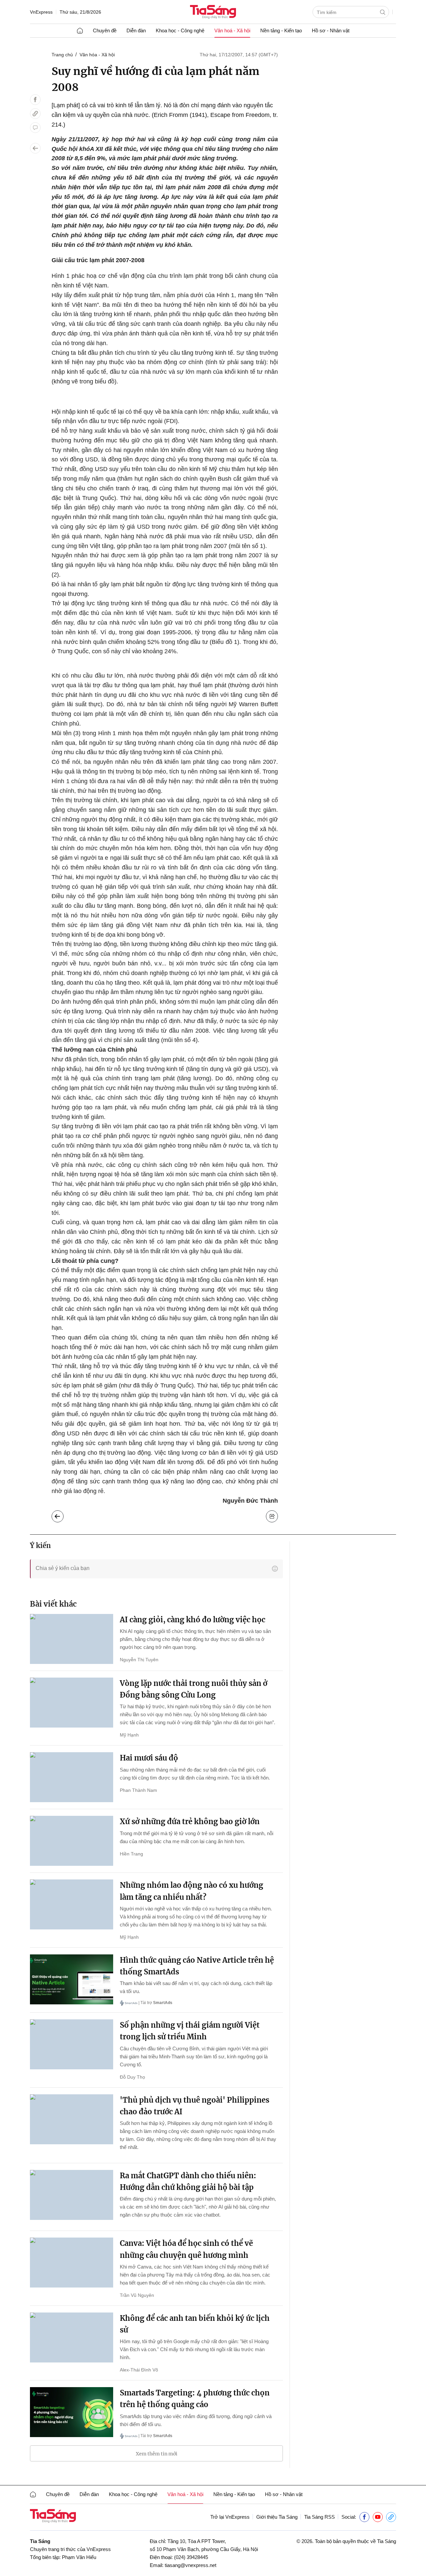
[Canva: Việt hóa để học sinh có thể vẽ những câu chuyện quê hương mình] (72, 2263)
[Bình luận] (35, 128)
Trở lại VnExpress (230, 2517)
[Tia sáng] (213, 12)
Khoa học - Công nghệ (180, 30)
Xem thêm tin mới (157, 2454)
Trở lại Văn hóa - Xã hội (63, 1515)
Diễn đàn (136, 30)
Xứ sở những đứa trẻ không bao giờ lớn (190, 1821)
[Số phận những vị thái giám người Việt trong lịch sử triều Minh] (72, 2044)
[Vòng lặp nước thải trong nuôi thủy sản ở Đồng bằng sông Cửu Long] (72, 1703)
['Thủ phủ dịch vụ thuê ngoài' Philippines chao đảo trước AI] (72, 2119)
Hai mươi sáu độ (149, 1758)
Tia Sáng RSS (319, 2517)
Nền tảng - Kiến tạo (281, 30)
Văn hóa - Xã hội (97, 55)
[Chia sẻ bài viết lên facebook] (35, 100)
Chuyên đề (105, 30)
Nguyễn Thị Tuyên (139, 1660)
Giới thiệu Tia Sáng (277, 2517)
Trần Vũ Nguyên (137, 2295)
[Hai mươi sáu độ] (72, 1777)
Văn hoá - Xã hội (232, 30)
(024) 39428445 (191, 2557)
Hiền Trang (131, 1854)
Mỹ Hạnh (129, 1735)
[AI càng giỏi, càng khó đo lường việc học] (72, 1639)
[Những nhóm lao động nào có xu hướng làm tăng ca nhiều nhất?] (72, 1904)
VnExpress (41, 12)
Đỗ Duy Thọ (132, 2077)
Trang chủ (62, 55)
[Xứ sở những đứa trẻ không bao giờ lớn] (72, 1841)
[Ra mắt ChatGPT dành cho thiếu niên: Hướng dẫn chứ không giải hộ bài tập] (72, 2195)
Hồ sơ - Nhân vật (331, 30)
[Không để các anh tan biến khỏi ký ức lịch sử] (72, 2337)
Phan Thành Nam (138, 1790)
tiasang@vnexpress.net (191, 2565)
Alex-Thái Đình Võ (139, 2370)
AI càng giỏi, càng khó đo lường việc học (193, 1620)
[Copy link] (35, 114)
